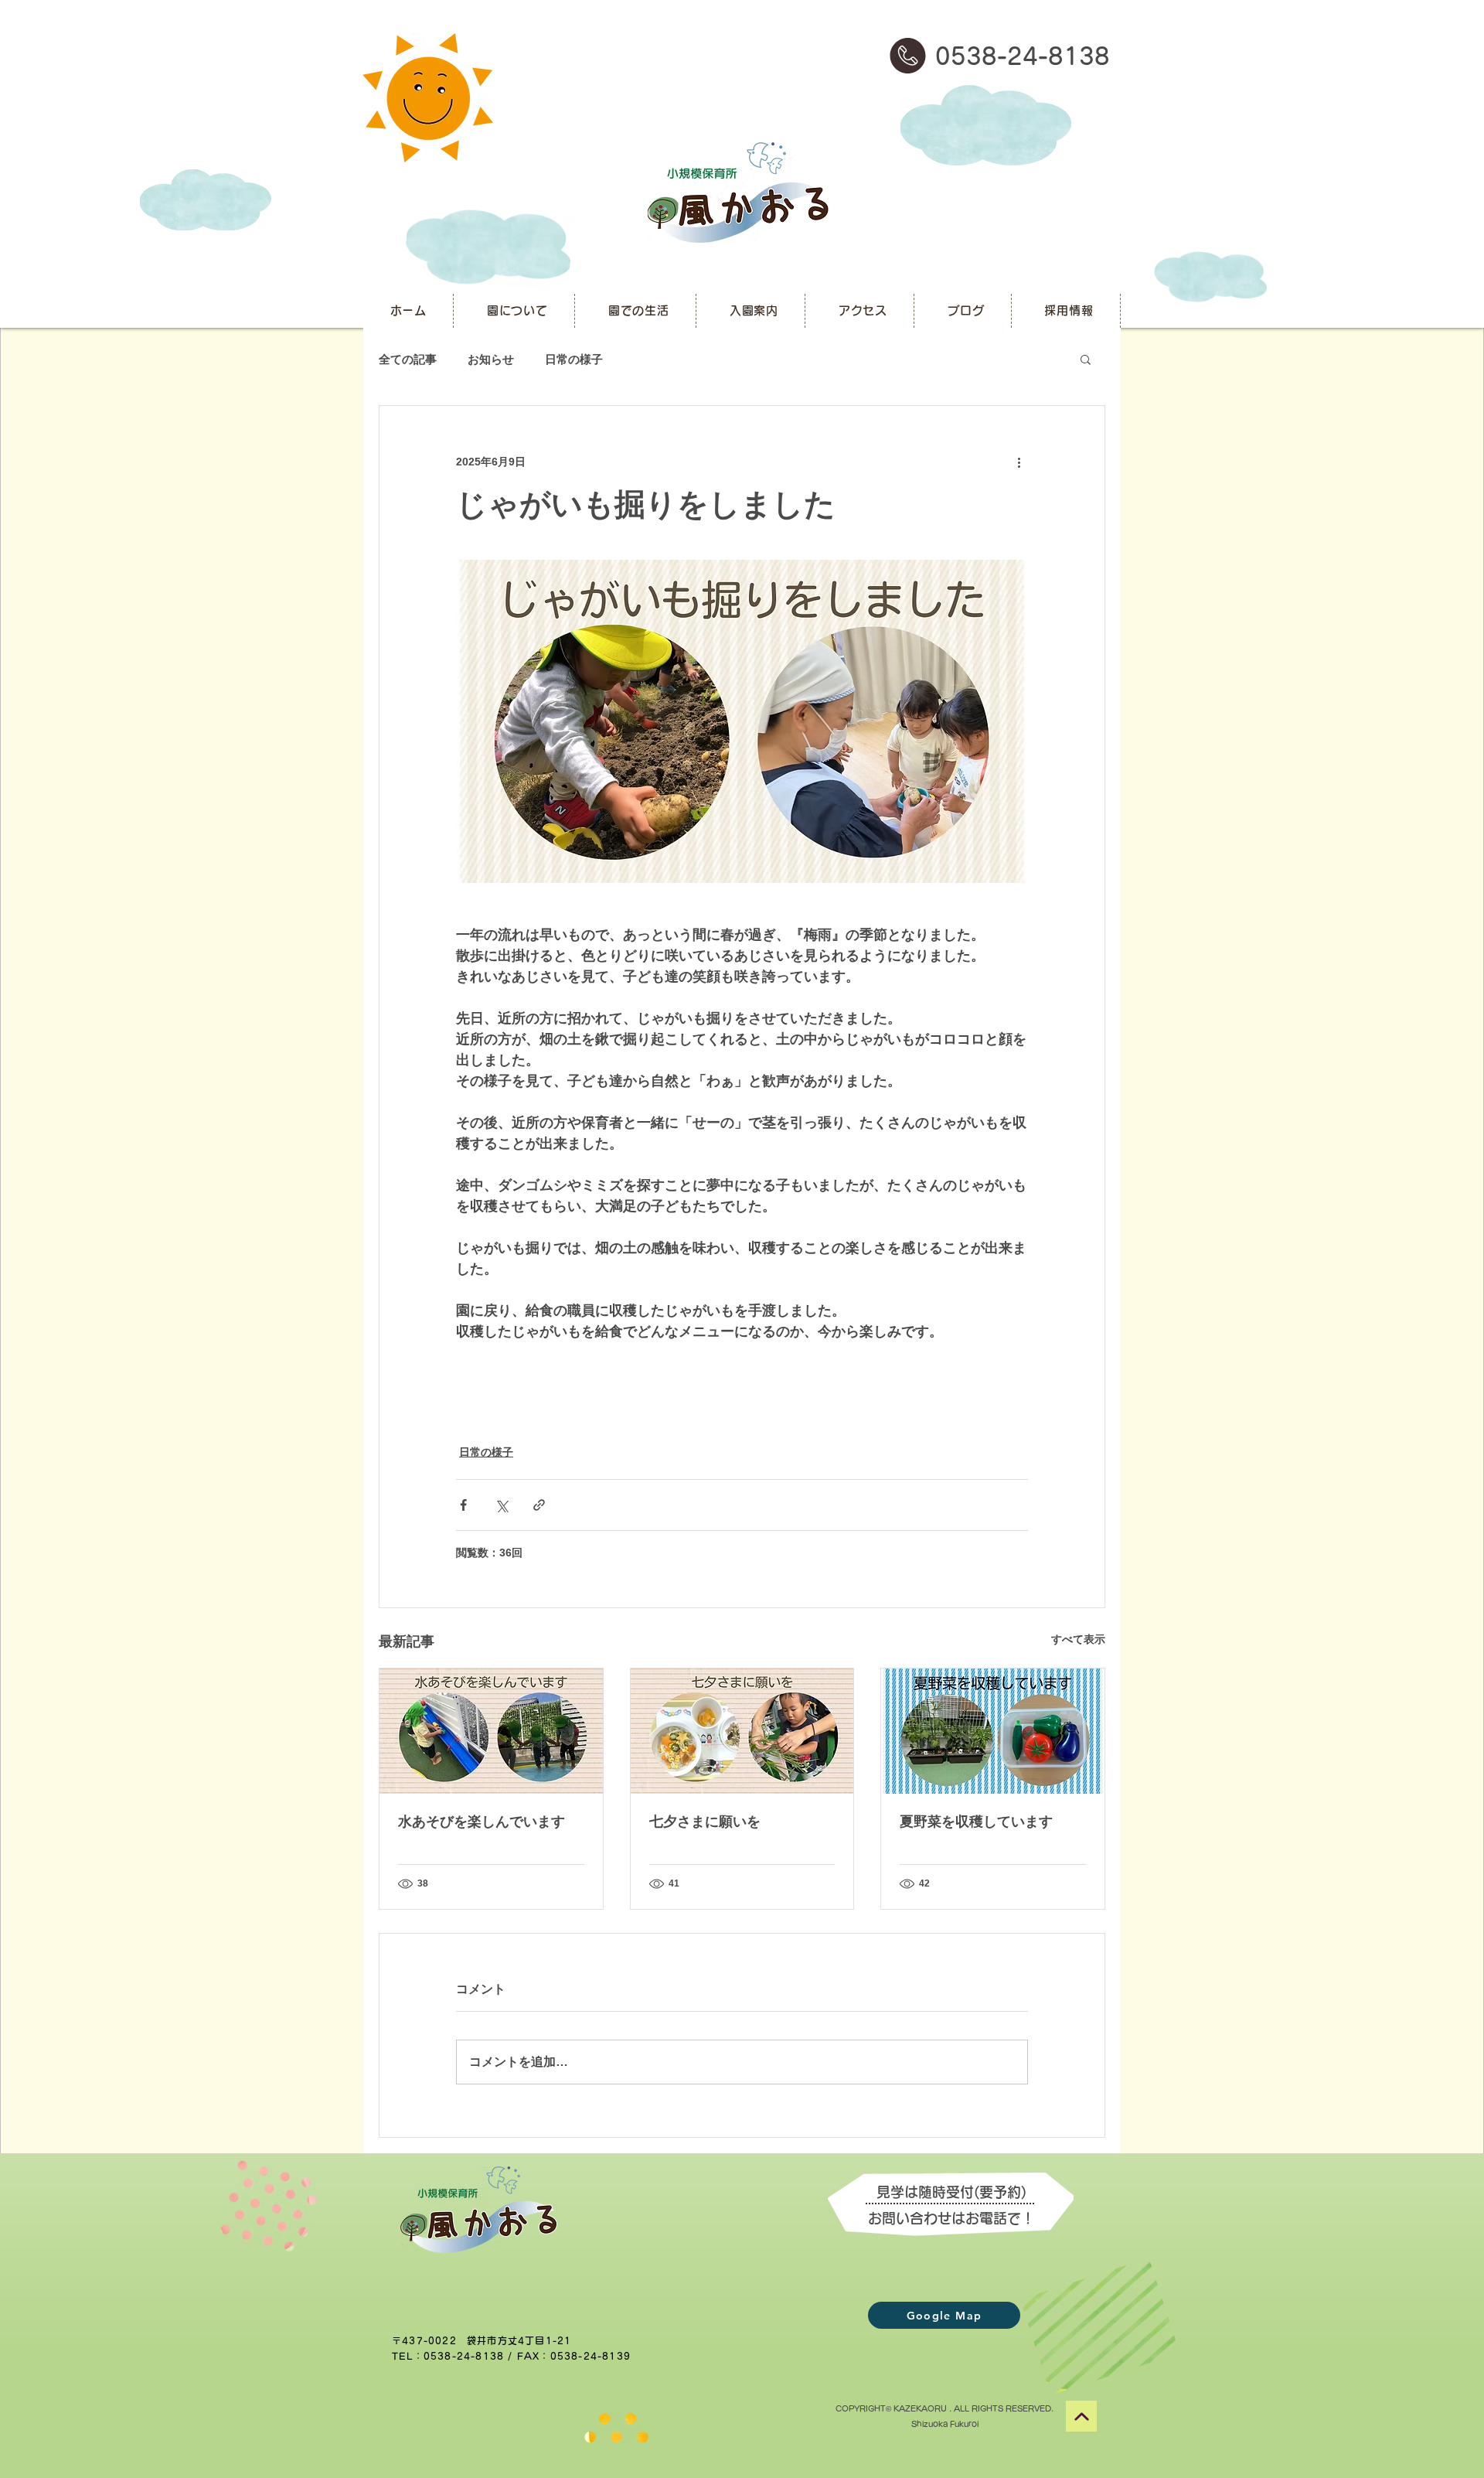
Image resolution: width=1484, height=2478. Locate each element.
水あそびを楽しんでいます (482, 1822)
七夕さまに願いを (705, 1822)
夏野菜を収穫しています (976, 1822)
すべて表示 (1078, 1639)
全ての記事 (408, 359)
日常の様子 (574, 359)
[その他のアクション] (1019, 462)
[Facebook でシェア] (463, 1505)
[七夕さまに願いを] (742, 1731)
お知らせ (491, 359)
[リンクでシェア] (539, 1505)
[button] (1086, 359)
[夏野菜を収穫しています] (993, 1731)
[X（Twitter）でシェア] (501, 1505)
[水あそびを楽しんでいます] (491, 1731)
